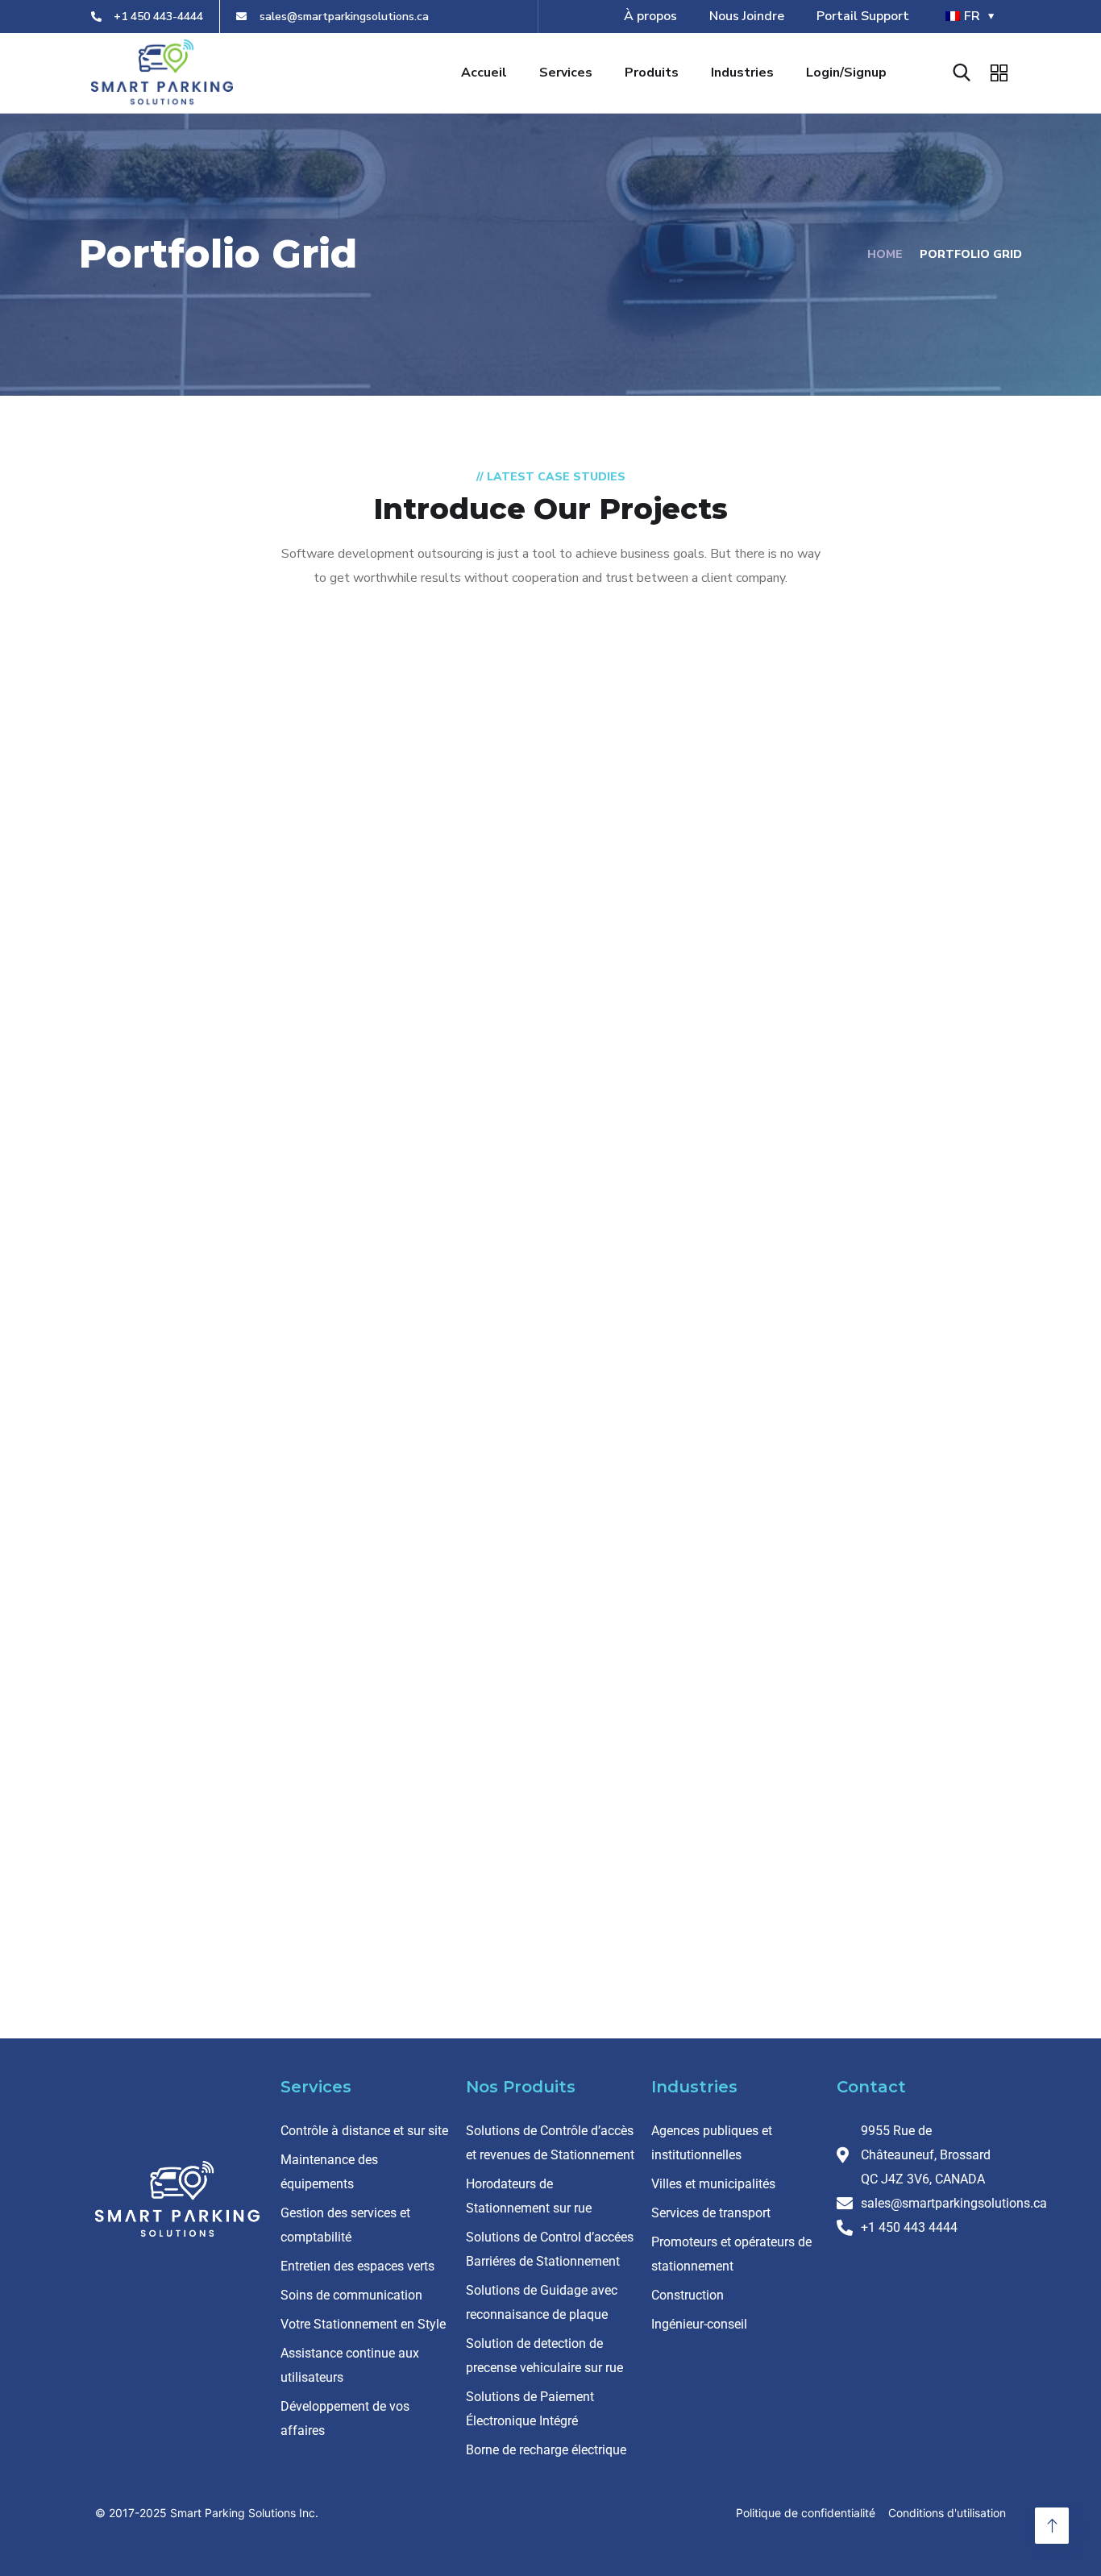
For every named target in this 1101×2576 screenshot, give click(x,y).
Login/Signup (846, 73)
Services (566, 73)
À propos (650, 16)
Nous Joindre (747, 16)
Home (885, 254)
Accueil (484, 73)
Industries (742, 73)
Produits (652, 73)
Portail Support (863, 16)
